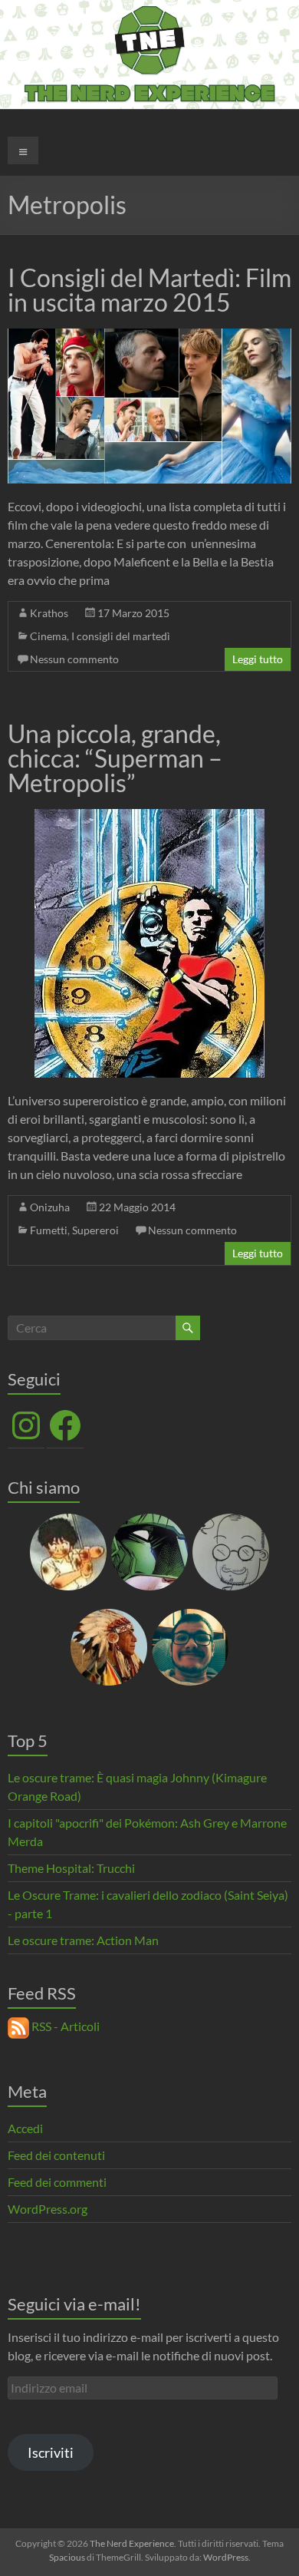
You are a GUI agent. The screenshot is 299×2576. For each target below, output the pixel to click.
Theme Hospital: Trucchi (71, 1868)
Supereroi (95, 1230)
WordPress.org (48, 2209)
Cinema (48, 636)
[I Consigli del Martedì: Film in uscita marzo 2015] (150, 336)
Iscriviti (51, 2452)
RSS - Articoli (64, 2026)
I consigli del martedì (121, 636)
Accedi (25, 2128)
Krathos (49, 613)
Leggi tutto (258, 659)
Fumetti (49, 1230)
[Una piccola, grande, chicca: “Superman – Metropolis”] (149, 816)
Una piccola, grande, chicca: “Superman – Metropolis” (115, 758)
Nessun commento (74, 659)
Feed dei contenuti (56, 2155)
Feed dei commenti (57, 2182)
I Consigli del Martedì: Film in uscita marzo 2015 (149, 290)
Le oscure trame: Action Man (83, 1940)
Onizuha (50, 1207)
